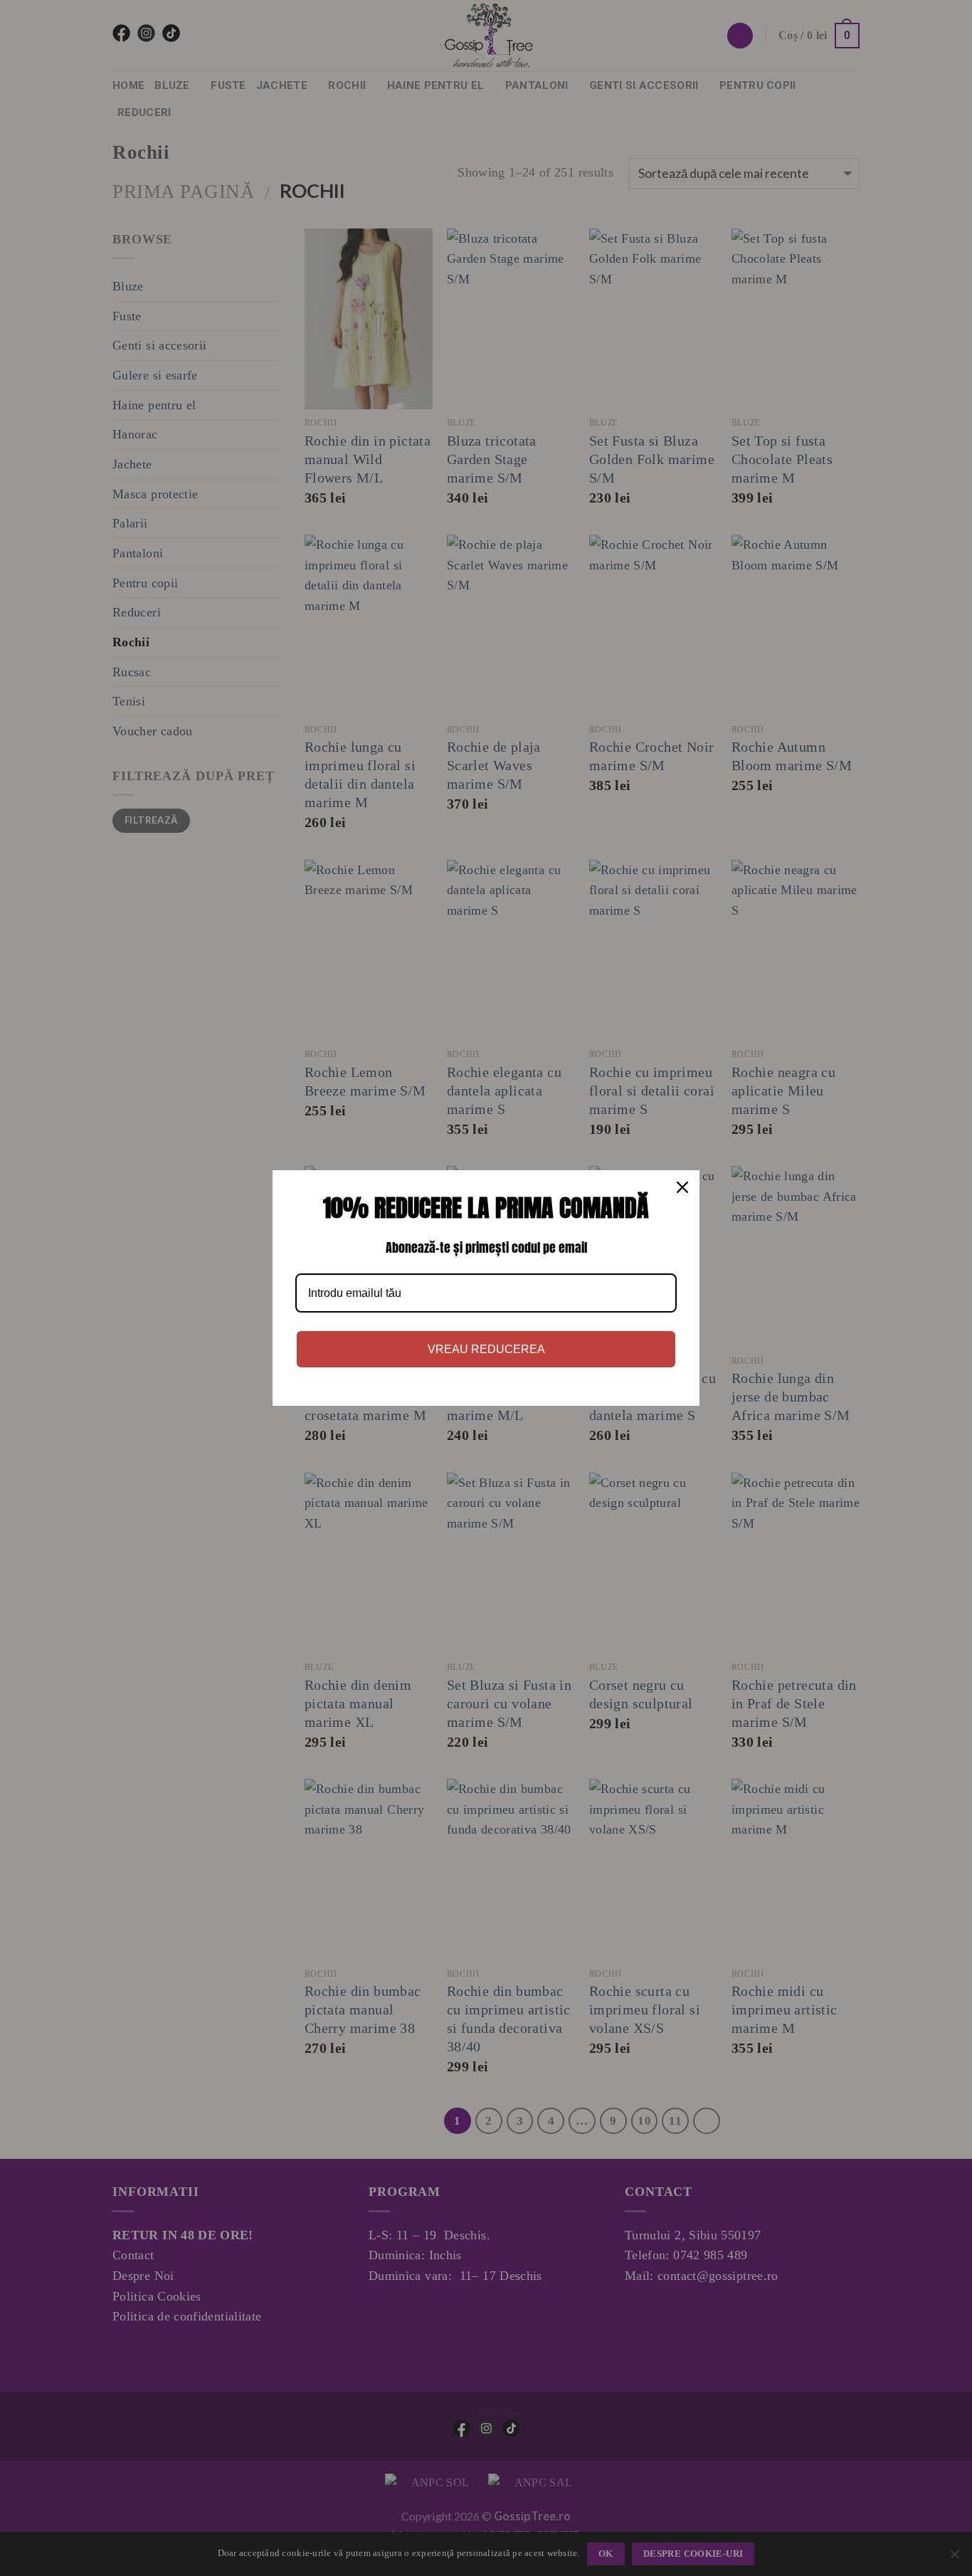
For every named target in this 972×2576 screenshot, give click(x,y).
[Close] (682, 1187)
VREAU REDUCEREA (486, 1349)
